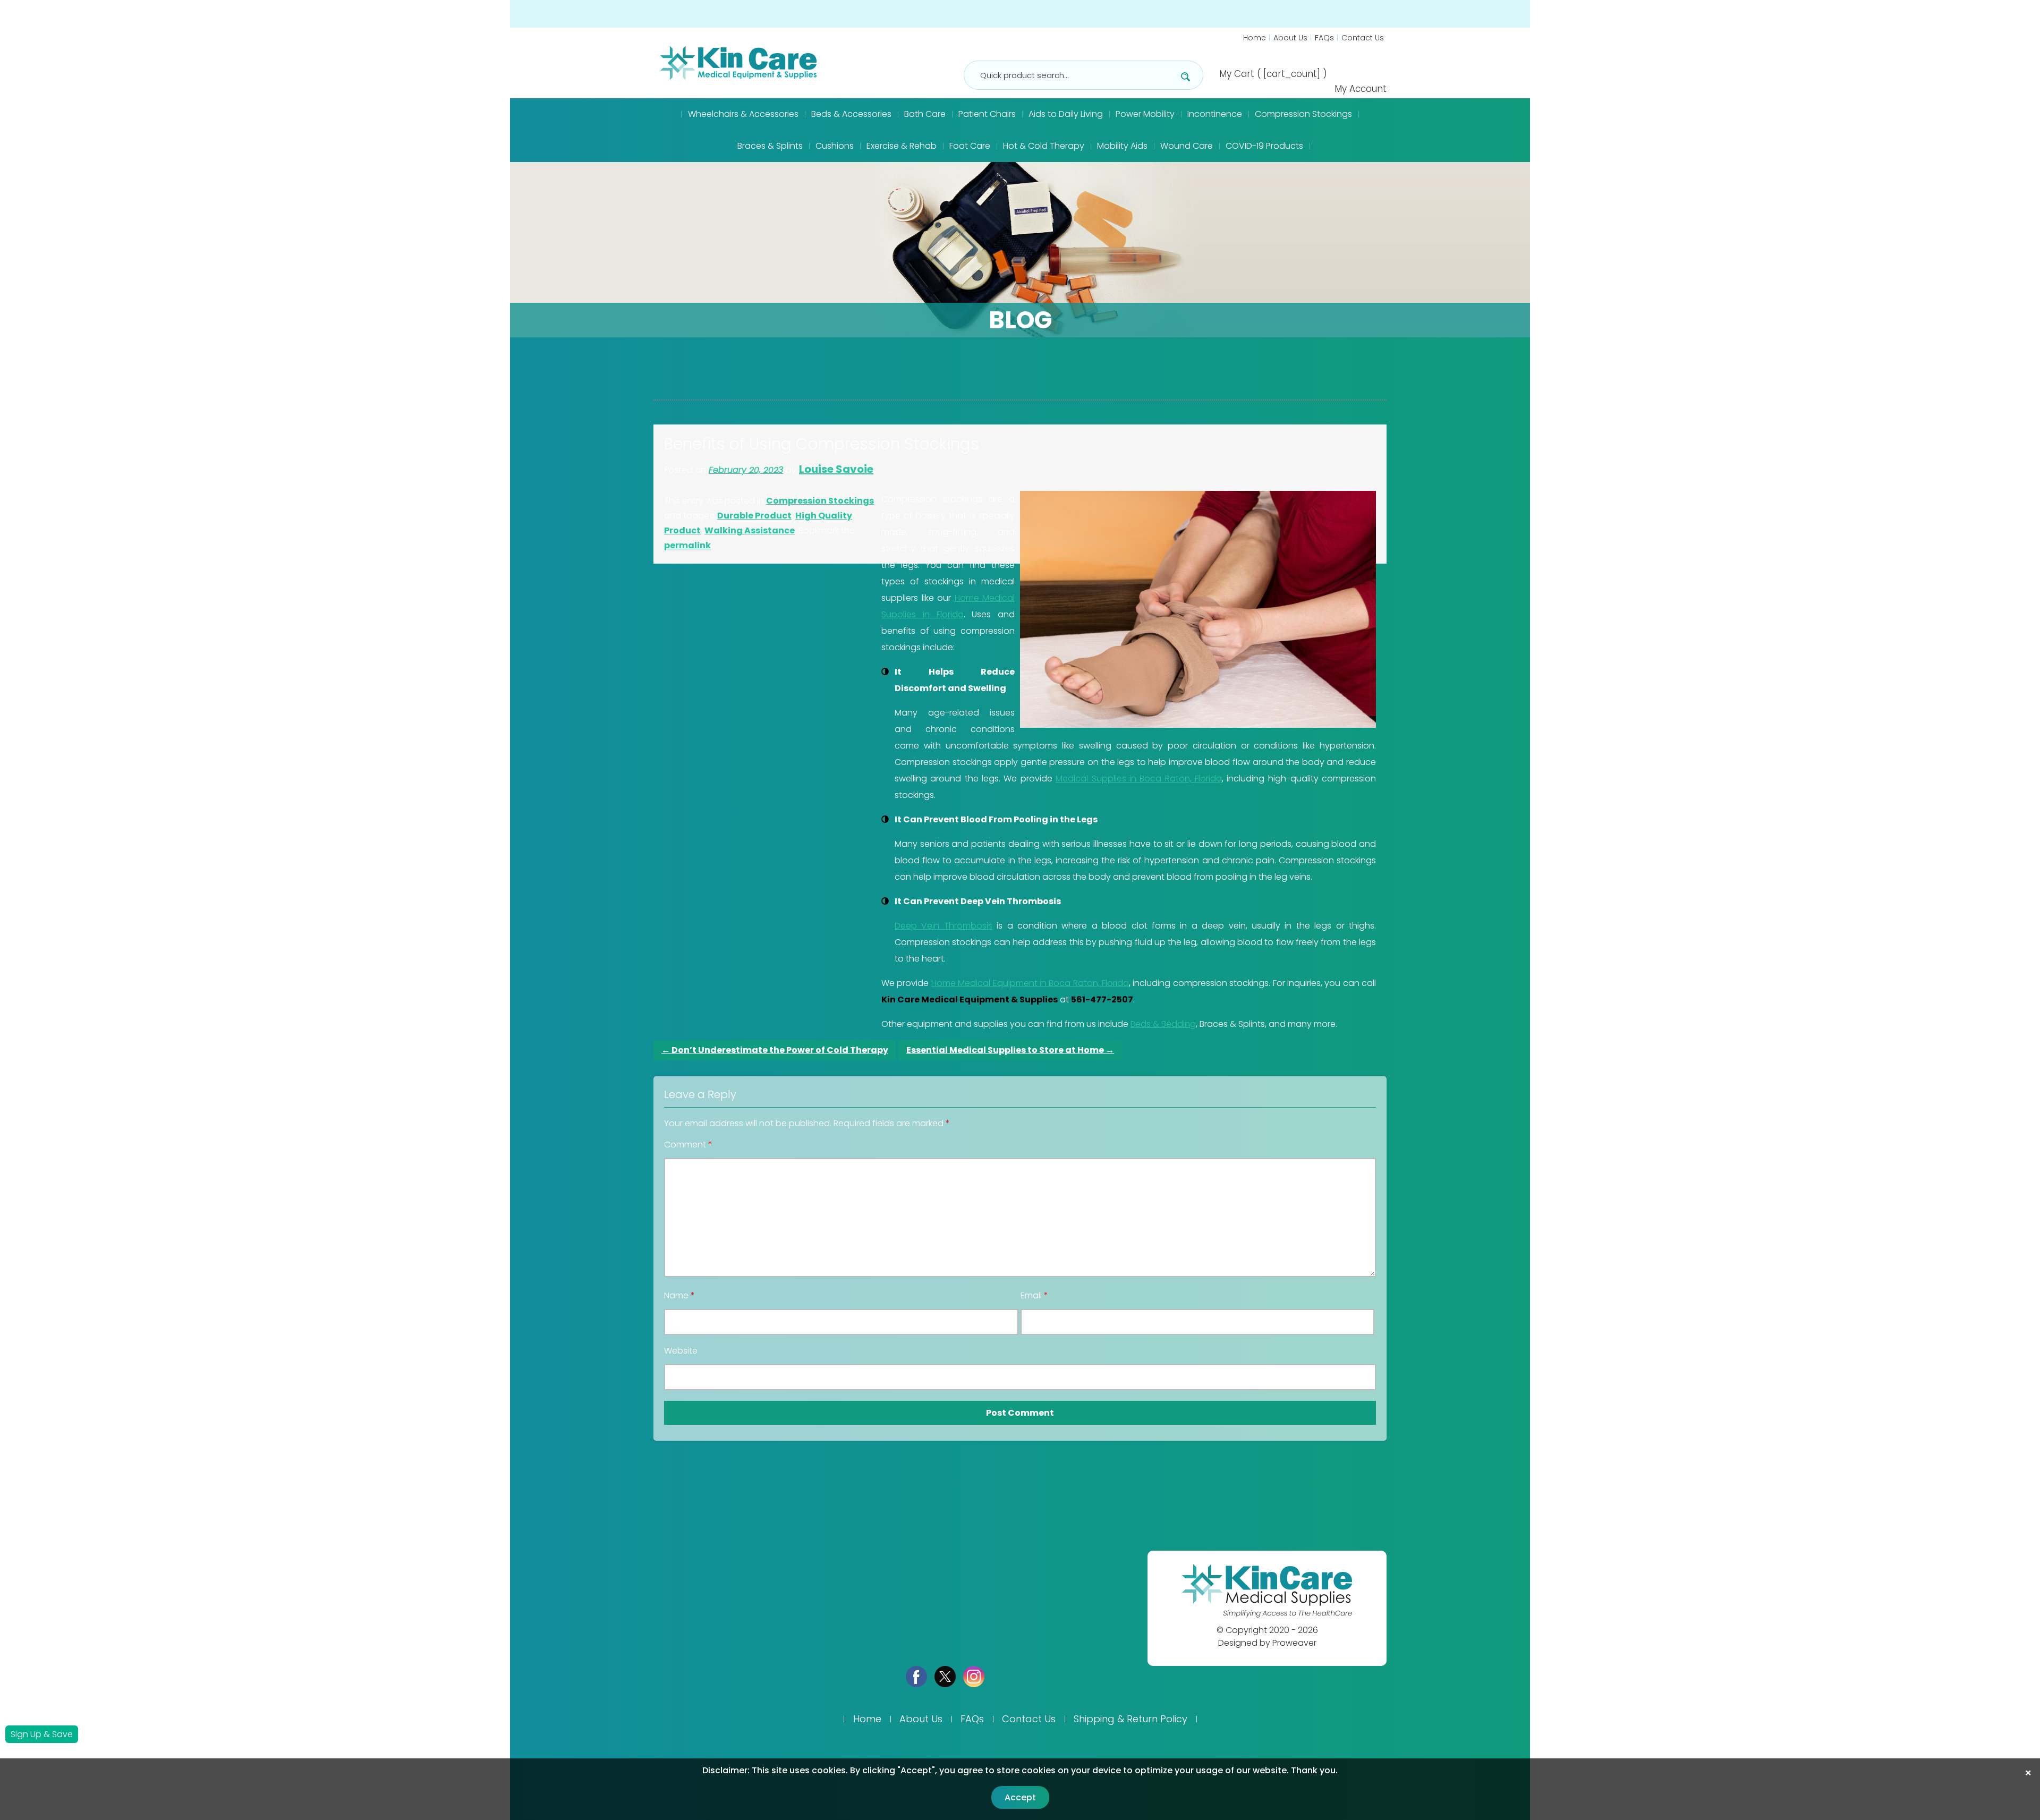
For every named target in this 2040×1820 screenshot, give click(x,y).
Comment (688, 1145)
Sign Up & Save (42, 1734)
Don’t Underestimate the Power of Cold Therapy (775, 1050)
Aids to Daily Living (1066, 114)
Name (679, 1296)
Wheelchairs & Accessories (743, 114)
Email (1034, 1296)
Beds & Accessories (851, 114)
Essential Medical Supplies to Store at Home (1010, 1050)
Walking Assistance (750, 530)
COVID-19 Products (1264, 146)
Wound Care (1187, 146)
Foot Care (970, 146)
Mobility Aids (1122, 146)
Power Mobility (1145, 114)
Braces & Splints (770, 146)
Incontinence (1215, 114)
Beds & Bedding (1163, 1024)
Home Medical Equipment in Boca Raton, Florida (1030, 983)
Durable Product (754, 516)
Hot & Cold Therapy (1044, 146)
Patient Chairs (987, 114)
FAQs (1324, 38)
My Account (1361, 89)
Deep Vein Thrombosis (943, 926)
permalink (687, 545)
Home (1255, 38)
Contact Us (1363, 38)
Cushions (835, 146)
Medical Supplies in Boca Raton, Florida (1139, 779)
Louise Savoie (836, 469)
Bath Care (925, 114)
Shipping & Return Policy (1130, 1719)
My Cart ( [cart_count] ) (1273, 74)
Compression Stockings (1303, 114)
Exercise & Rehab (902, 146)
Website (681, 1351)
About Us (1290, 38)
